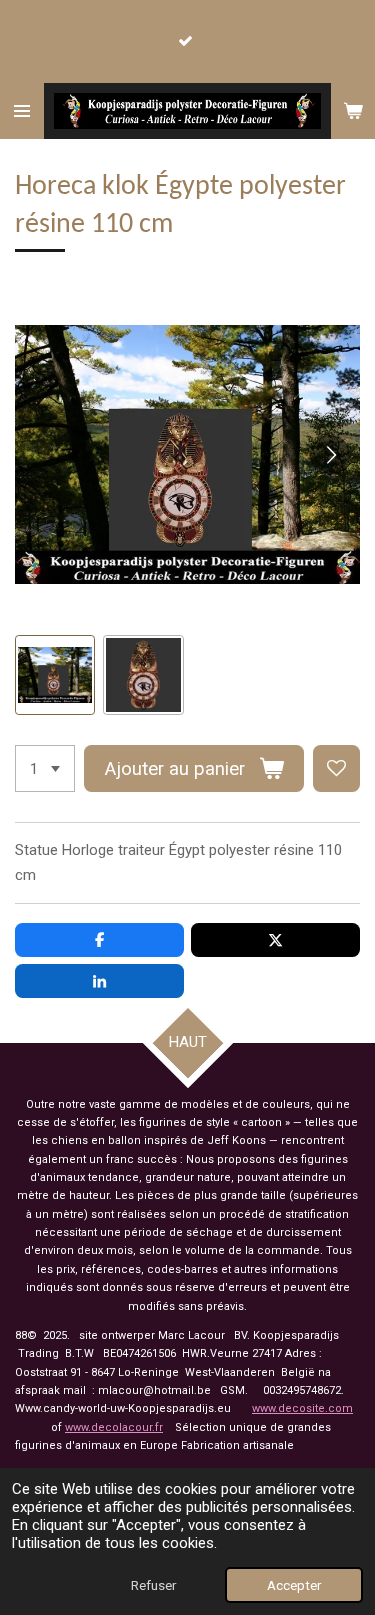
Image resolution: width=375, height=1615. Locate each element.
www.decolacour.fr (114, 1427)
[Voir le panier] (353, 111)
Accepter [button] (294, 1585)
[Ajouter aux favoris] (336, 768)
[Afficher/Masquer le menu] (22, 111)
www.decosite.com (302, 1408)
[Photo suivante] (330, 455)
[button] (55, 675)
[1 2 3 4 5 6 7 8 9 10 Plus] (45, 768)
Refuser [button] (153, 1585)
